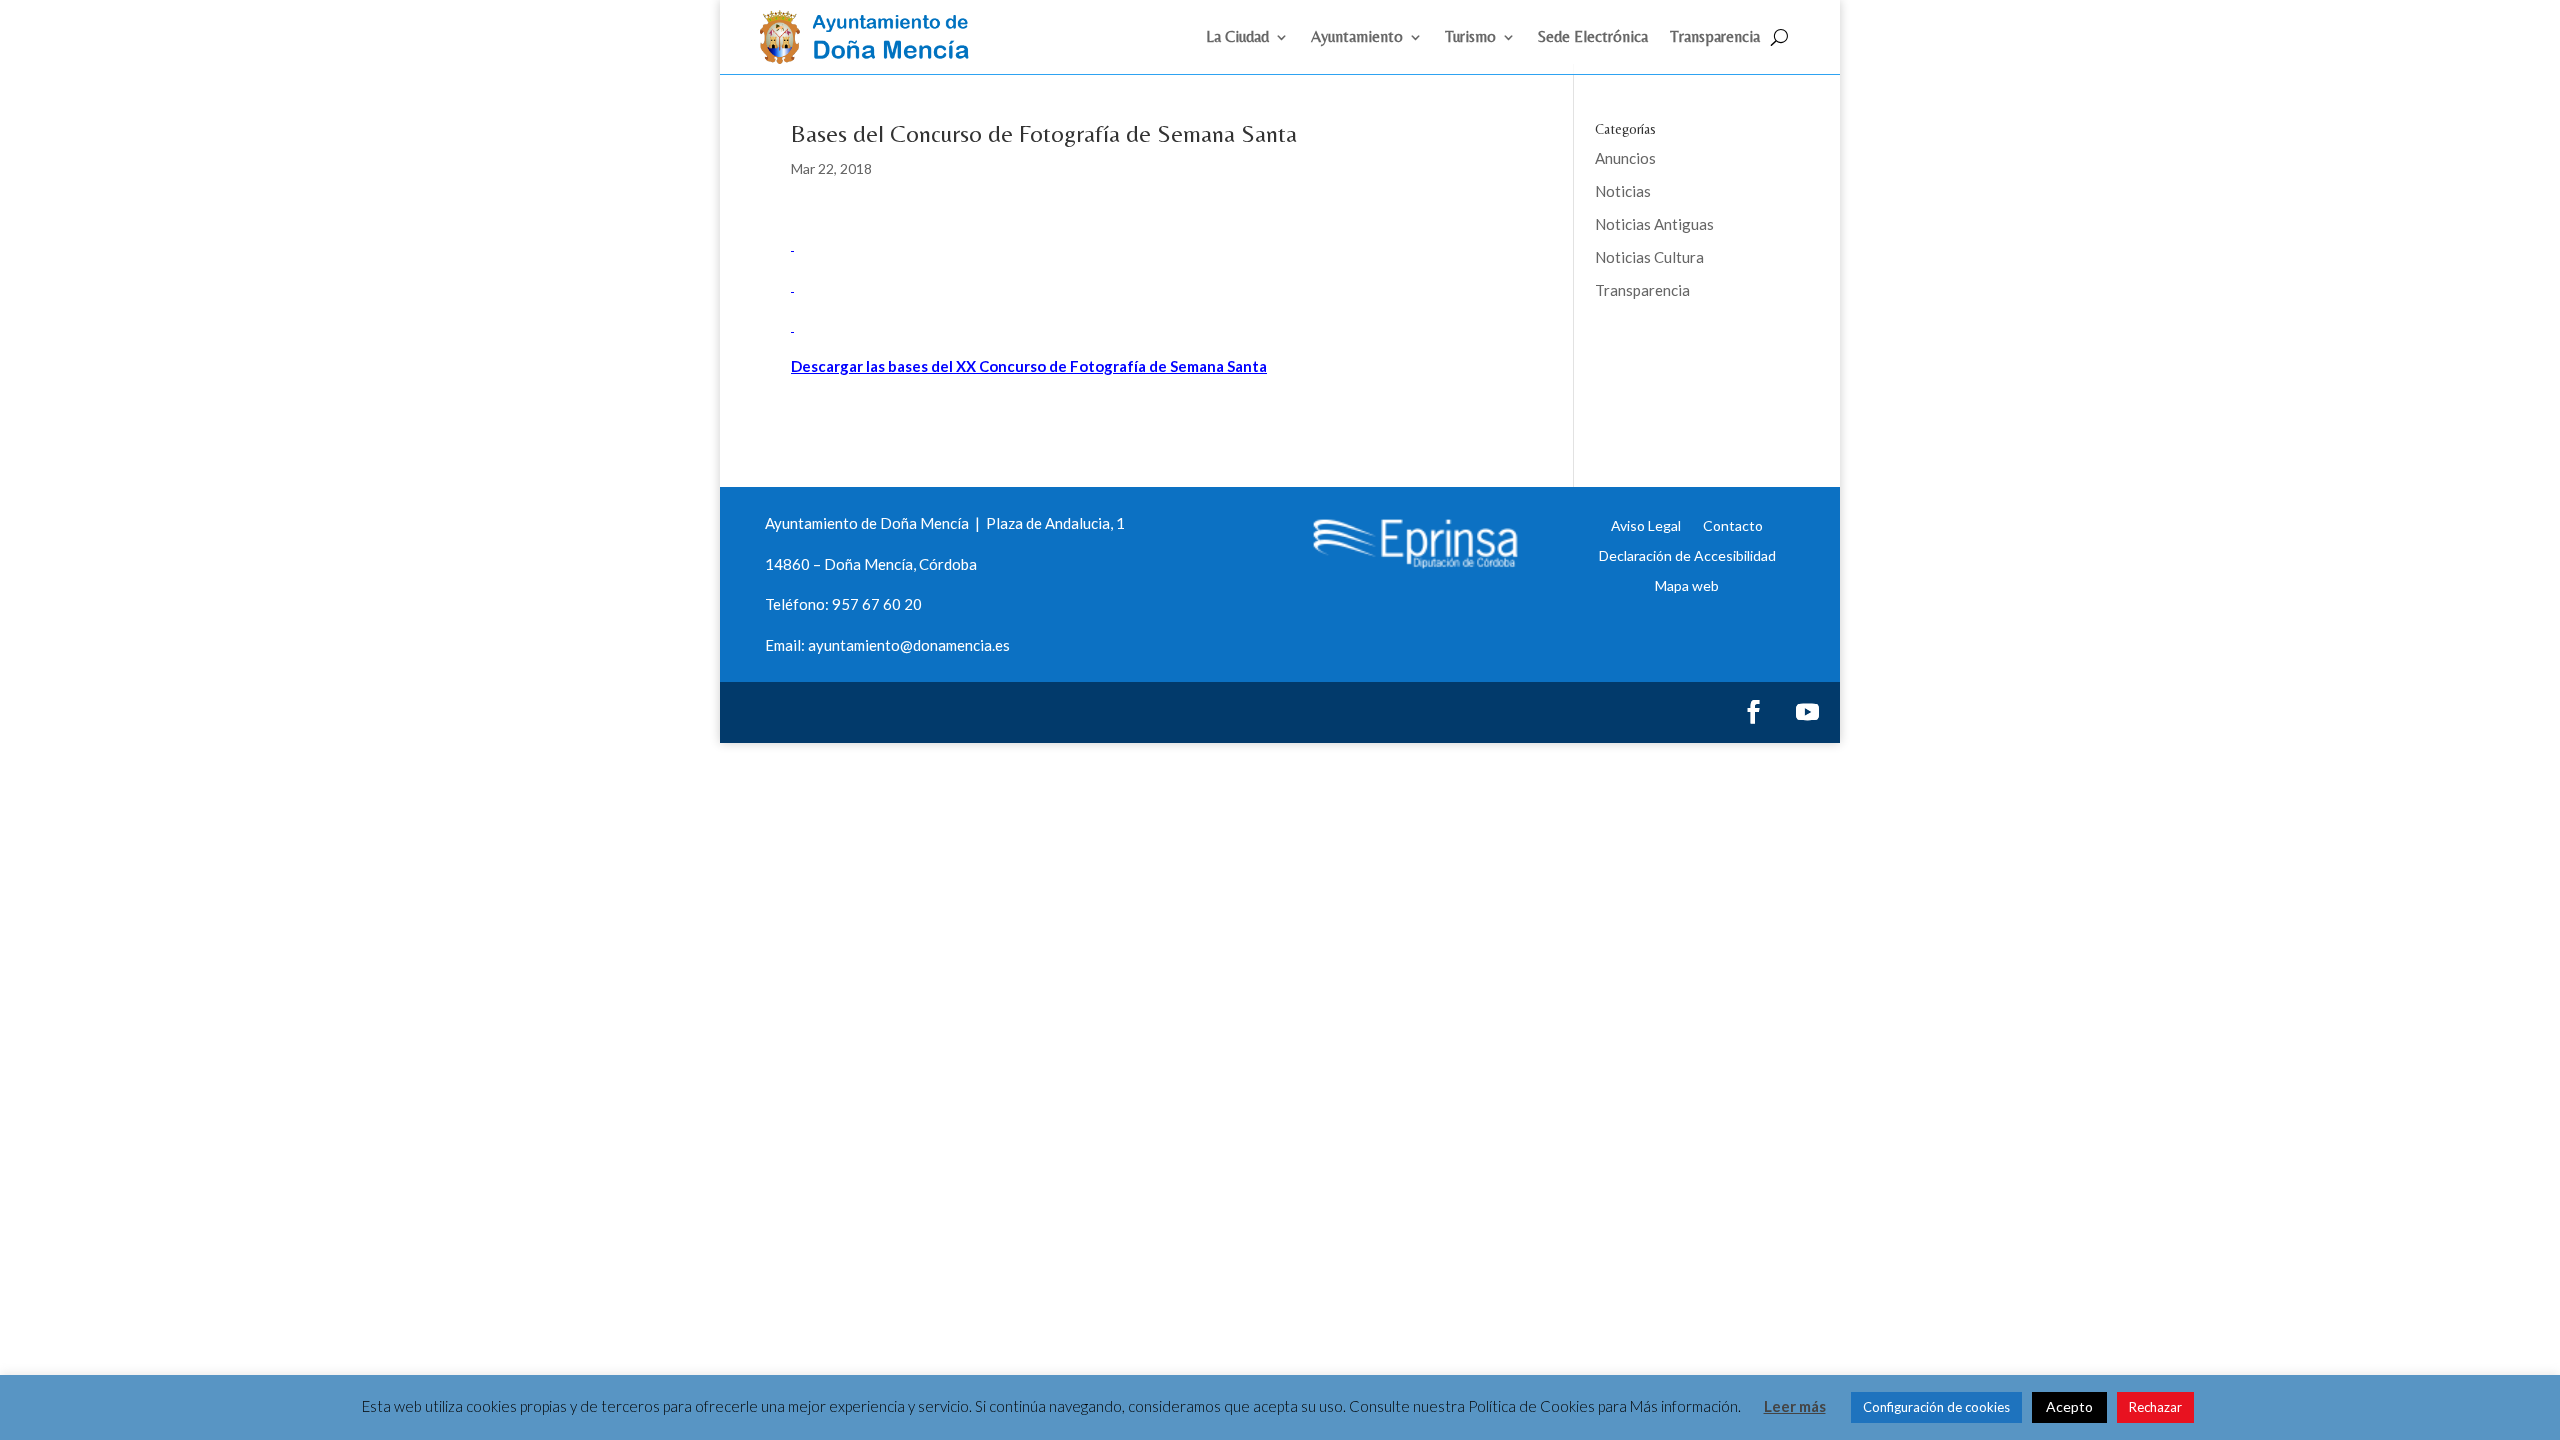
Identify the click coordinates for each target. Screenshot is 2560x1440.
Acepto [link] (2069, 1406)
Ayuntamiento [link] (1357, 38)
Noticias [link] (1623, 191)
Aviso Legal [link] (1646, 525)
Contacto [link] (1733, 525)
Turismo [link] (1470, 38)
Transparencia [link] (1715, 38)
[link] (873, 58)
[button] (1753, 712)
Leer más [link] (1795, 1406)
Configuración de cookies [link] (1936, 1407)
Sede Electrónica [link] (1593, 38)
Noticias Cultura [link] (1649, 257)
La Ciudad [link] (1237, 38)
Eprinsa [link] (1670, 355)
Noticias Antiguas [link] (1654, 224)
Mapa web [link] (1687, 585)
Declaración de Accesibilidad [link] (1687, 555)
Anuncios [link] (1625, 158)
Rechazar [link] (2155, 1407)
